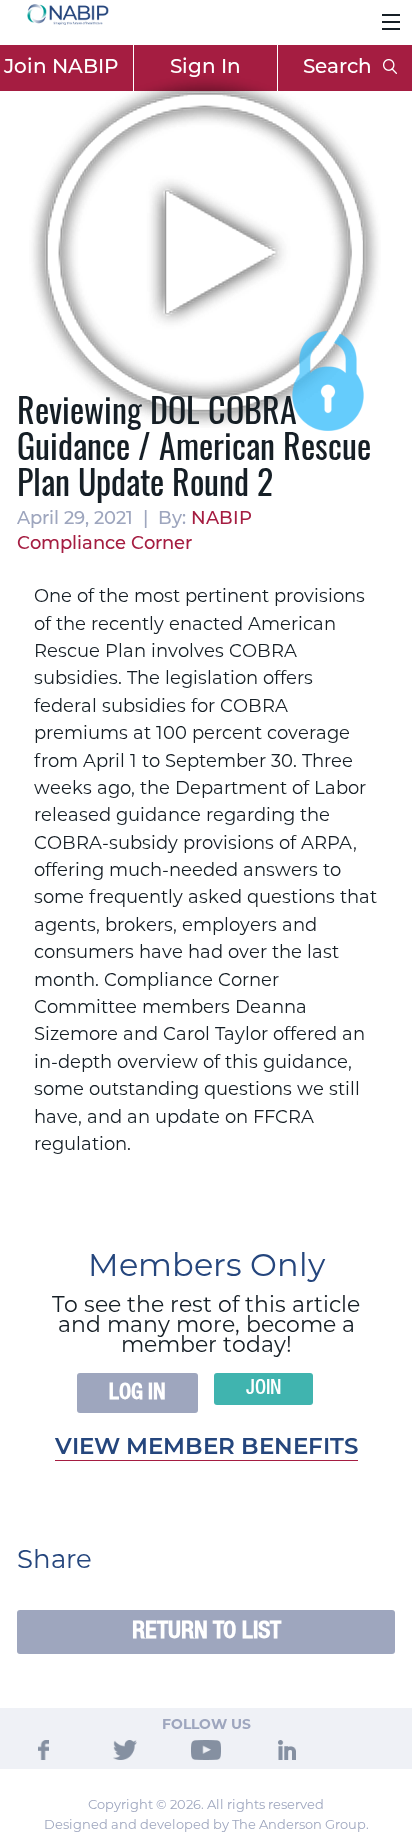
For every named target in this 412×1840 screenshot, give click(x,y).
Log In (137, 1393)
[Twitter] (125, 1749)
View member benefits (206, 1448)
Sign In (205, 68)
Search (340, 68)
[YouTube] (205, 1749)
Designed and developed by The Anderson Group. (206, 1824)
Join (263, 1389)
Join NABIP (61, 68)
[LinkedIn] (287, 1749)
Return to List (206, 1631)
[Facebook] (43, 1749)
